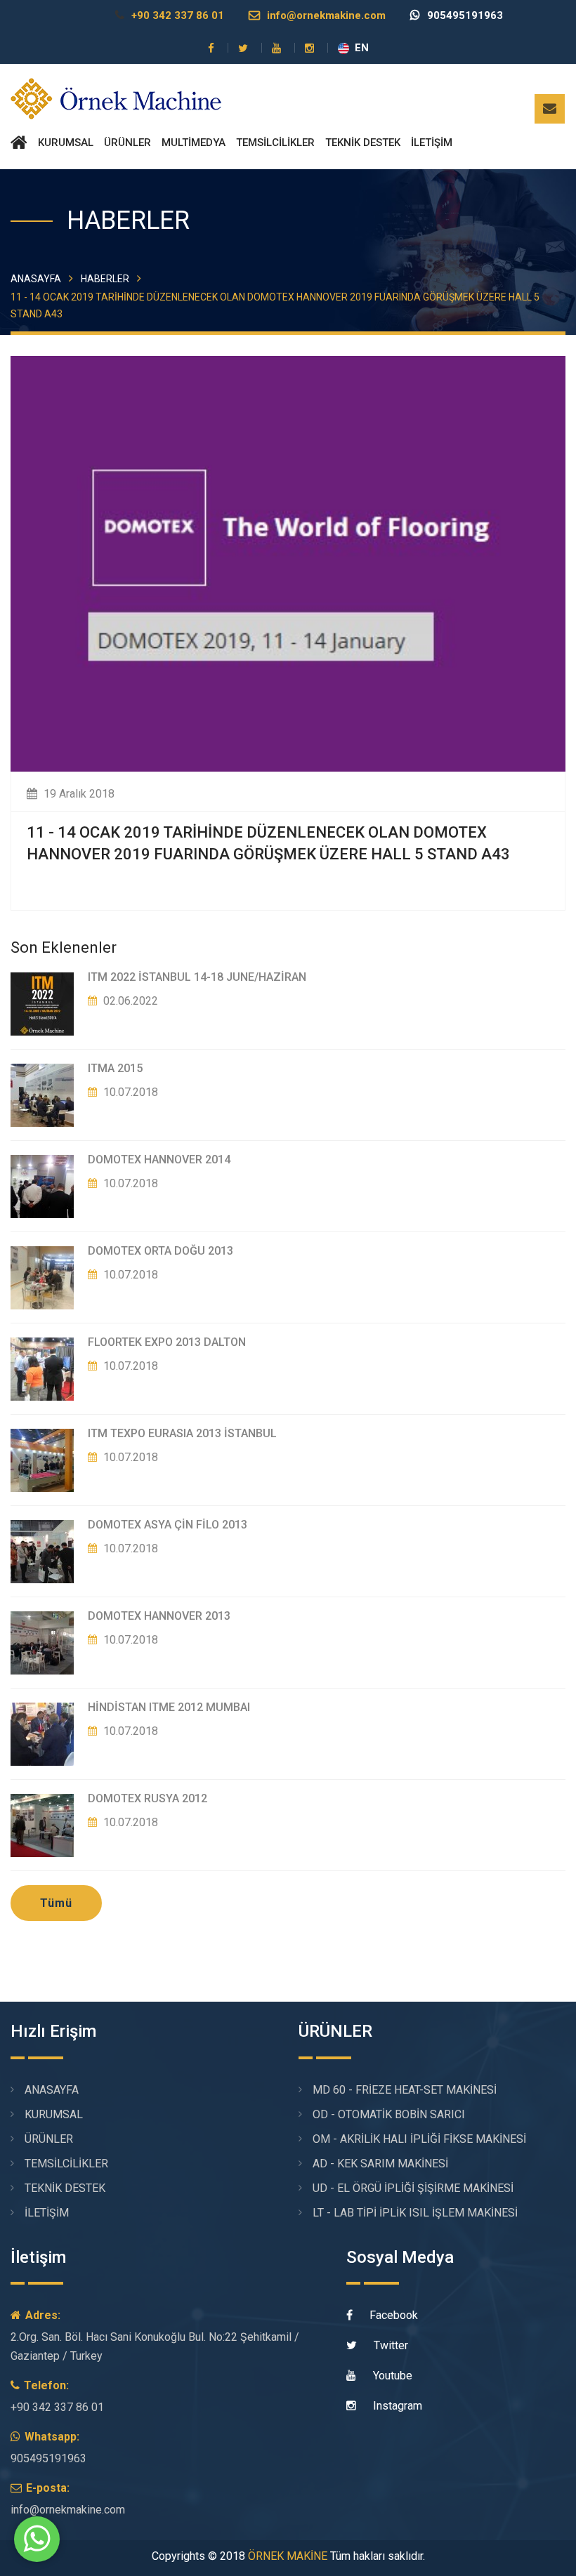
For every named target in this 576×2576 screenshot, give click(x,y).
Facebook (392, 2315)
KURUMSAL (66, 143)
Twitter (390, 2345)
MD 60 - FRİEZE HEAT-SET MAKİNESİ (405, 2090)
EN (362, 48)
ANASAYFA (36, 279)
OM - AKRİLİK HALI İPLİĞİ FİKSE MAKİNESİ (419, 2139)
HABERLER (105, 279)
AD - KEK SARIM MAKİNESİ (380, 2164)
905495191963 (465, 15)
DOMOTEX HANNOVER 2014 (159, 1160)
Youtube (391, 2376)
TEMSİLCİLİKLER (275, 143)
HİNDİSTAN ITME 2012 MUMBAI (169, 1707)
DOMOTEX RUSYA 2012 (148, 1798)
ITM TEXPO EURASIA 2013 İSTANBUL (182, 1433)
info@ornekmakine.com (326, 15)
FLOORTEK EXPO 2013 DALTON (167, 1342)
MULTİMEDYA (194, 143)
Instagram (396, 2406)
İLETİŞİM (432, 143)
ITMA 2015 (115, 1068)
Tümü (56, 1903)
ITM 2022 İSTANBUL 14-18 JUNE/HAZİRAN (197, 977)
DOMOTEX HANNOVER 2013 (159, 1616)
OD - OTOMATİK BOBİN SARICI (389, 2114)
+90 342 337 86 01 (178, 15)
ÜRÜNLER (127, 143)
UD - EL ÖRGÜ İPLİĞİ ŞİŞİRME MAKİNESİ (413, 2188)
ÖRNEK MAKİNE (288, 2556)
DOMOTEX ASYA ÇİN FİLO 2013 (168, 1525)
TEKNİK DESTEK (363, 143)
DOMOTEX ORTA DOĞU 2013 (161, 1251)
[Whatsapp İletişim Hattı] (37, 2554)
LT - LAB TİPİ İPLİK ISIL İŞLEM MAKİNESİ (415, 2213)
